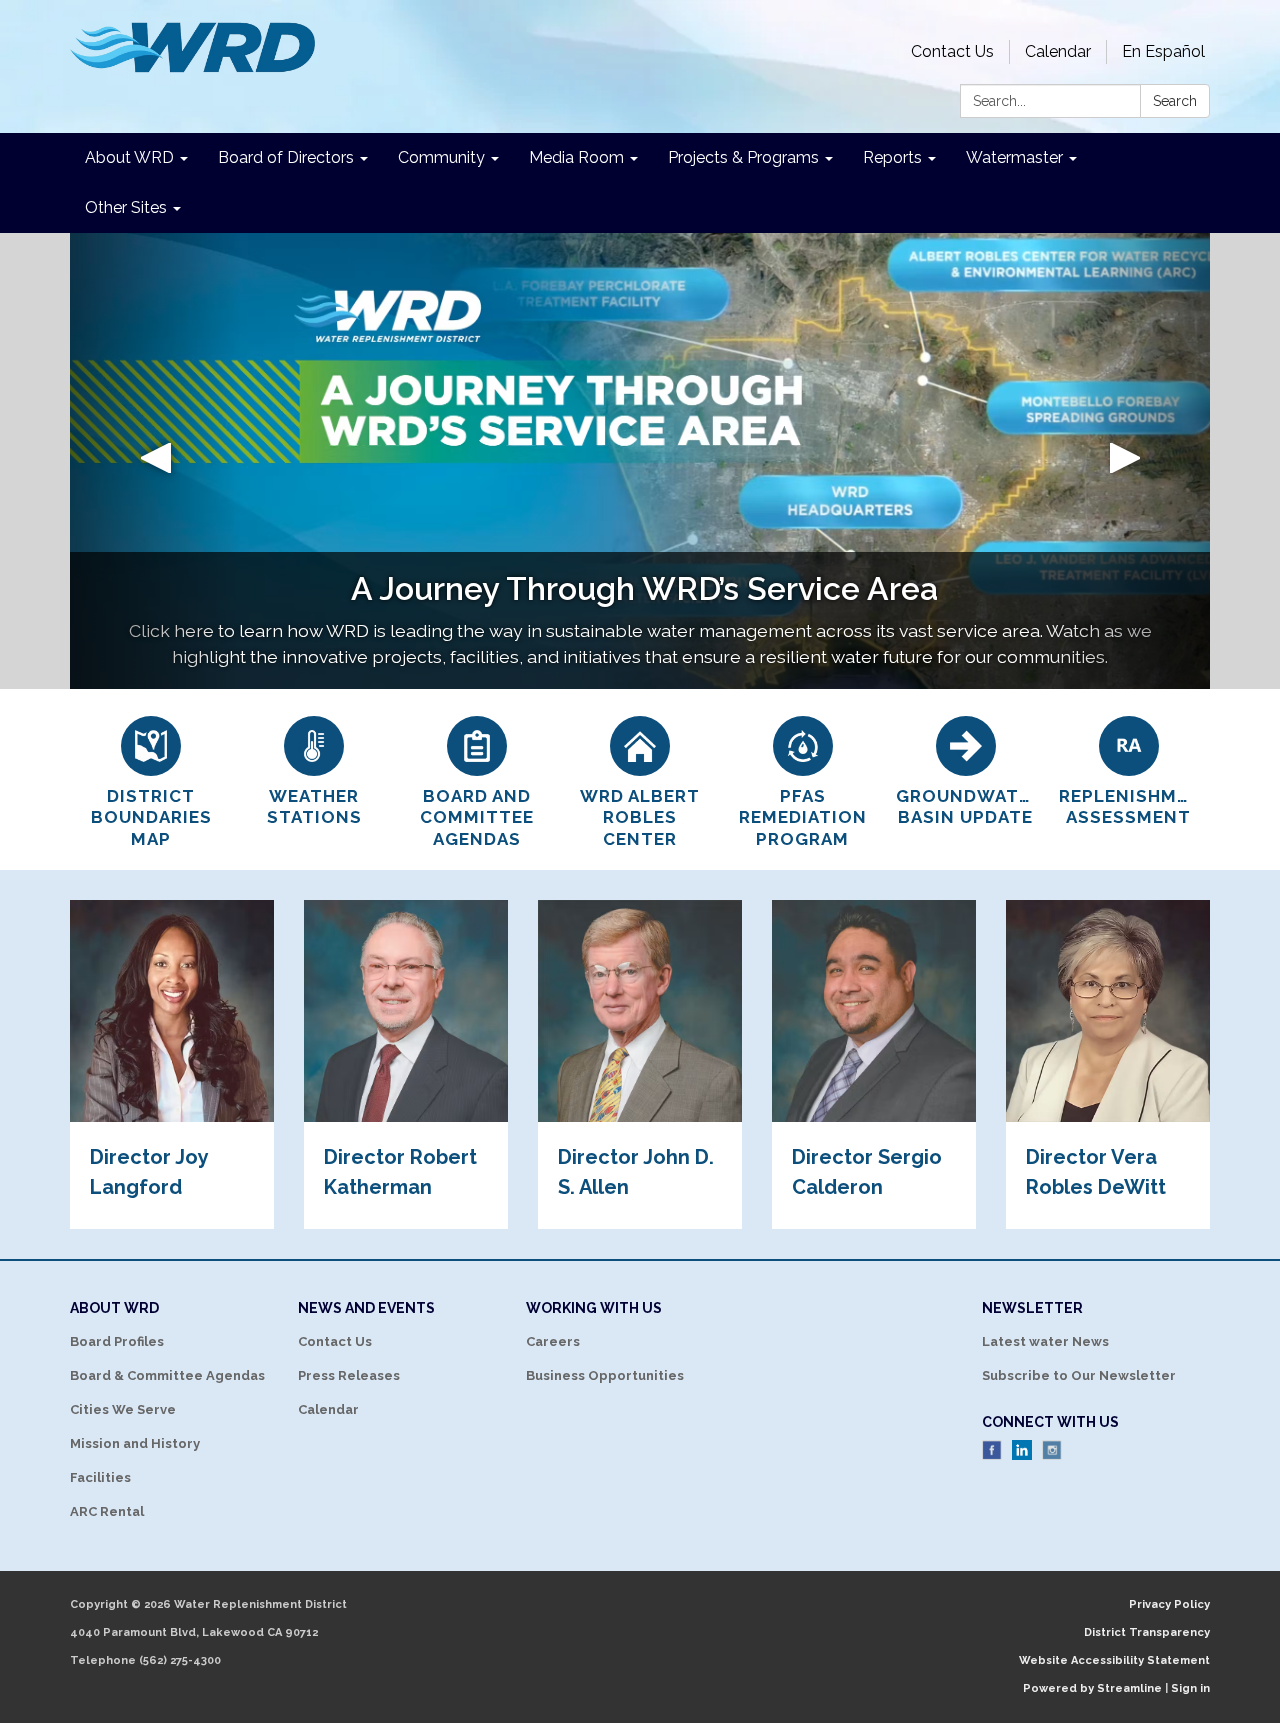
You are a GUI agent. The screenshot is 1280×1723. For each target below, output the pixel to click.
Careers (553, 1341)
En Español (1163, 51)
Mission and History (135, 1443)
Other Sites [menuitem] (126, 207)
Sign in (1190, 1688)
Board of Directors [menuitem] (286, 157)
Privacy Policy (1169, 1604)
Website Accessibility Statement (1114, 1660)
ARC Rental (107, 1511)
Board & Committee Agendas (167, 1375)
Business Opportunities (605, 1375)
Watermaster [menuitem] (1014, 157)
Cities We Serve (123, 1409)
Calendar (1058, 51)
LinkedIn (1022, 1450)
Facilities (100, 1477)
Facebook (992, 1450)
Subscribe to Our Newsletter (1079, 1375)
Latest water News (1045, 1341)
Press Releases (349, 1375)
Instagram (1052, 1450)
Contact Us (952, 51)
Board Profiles (117, 1341)
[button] (155, 461)
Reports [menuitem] (892, 157)
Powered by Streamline (1092, 1688)
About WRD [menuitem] (129, 157)
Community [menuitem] (441, 157)
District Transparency (1147, 1632)
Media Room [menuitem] (576, 157)
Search (1175, 101)
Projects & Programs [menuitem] (743, 157)
